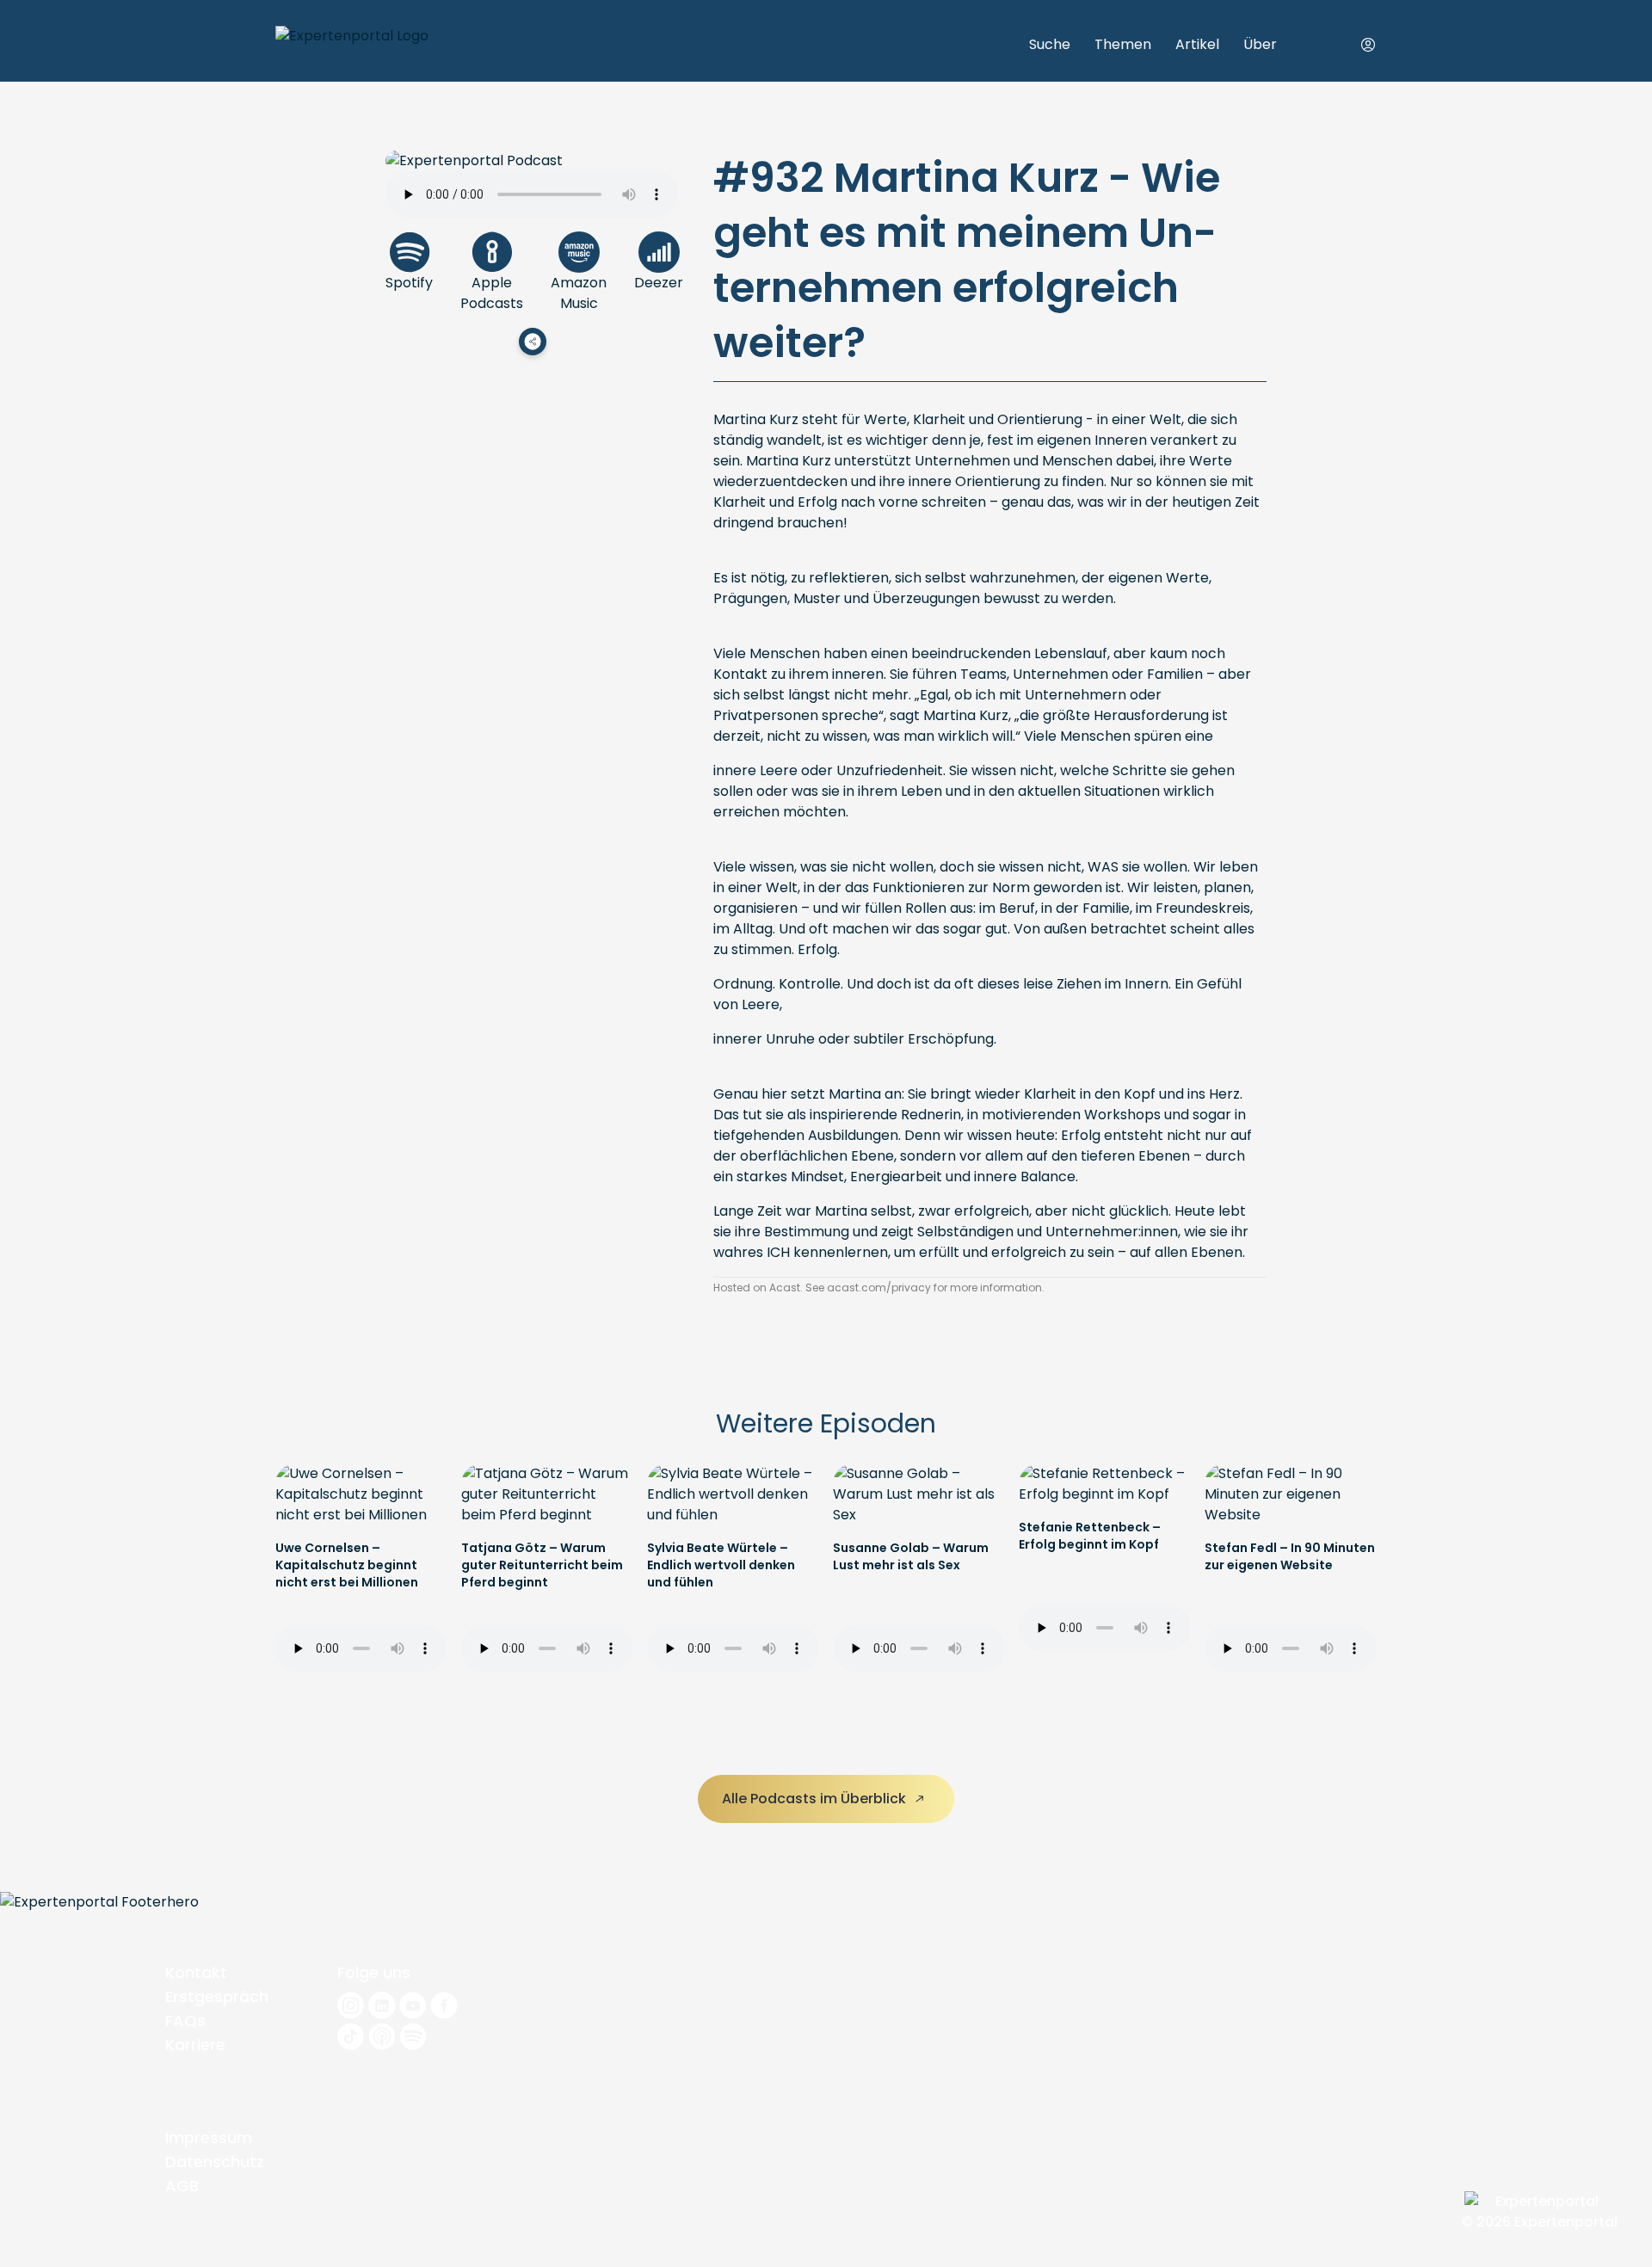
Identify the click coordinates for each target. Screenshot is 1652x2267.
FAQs (185, 2021)
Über (1260, 44)
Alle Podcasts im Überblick (816, 1799)
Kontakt (196, 1972)
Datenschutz (215, 2162)
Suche (1050, 44)
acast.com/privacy (879, 1288)
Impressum (209, 2138)
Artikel (1197, 44)
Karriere (195, 2045)
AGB (182, 2186)
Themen (1123, 44)
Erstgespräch (217, 1996)
